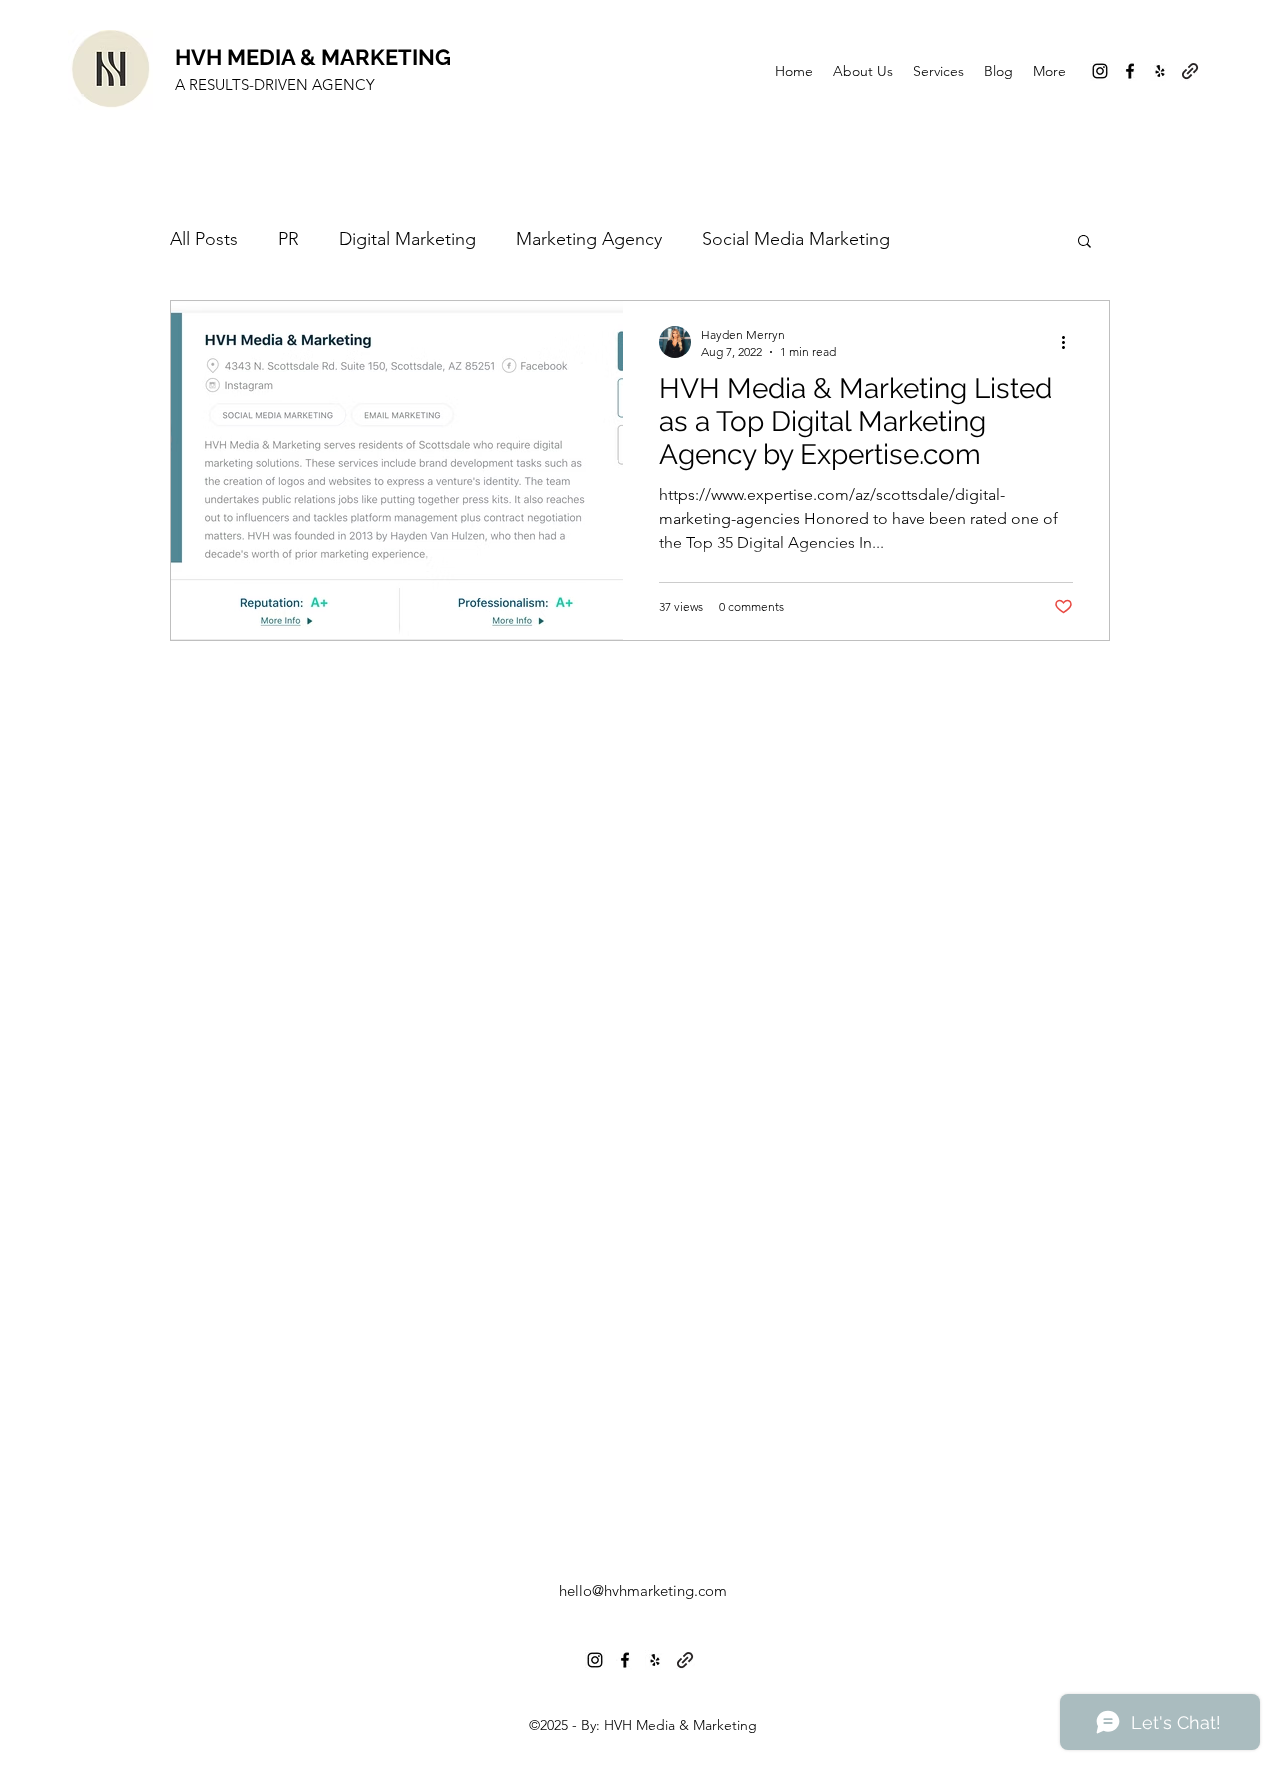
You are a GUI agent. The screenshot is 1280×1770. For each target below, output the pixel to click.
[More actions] (1070, 342)
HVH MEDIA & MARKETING (313, 57)
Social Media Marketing (796, 239)
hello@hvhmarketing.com (643, 1590)
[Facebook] (1130, 71)
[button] (1084, 242)
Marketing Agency (589, 239)
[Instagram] (1100, 71)
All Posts (204, 239)
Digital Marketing (407, 239)
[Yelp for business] (1160, 71)
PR (288, 239)
